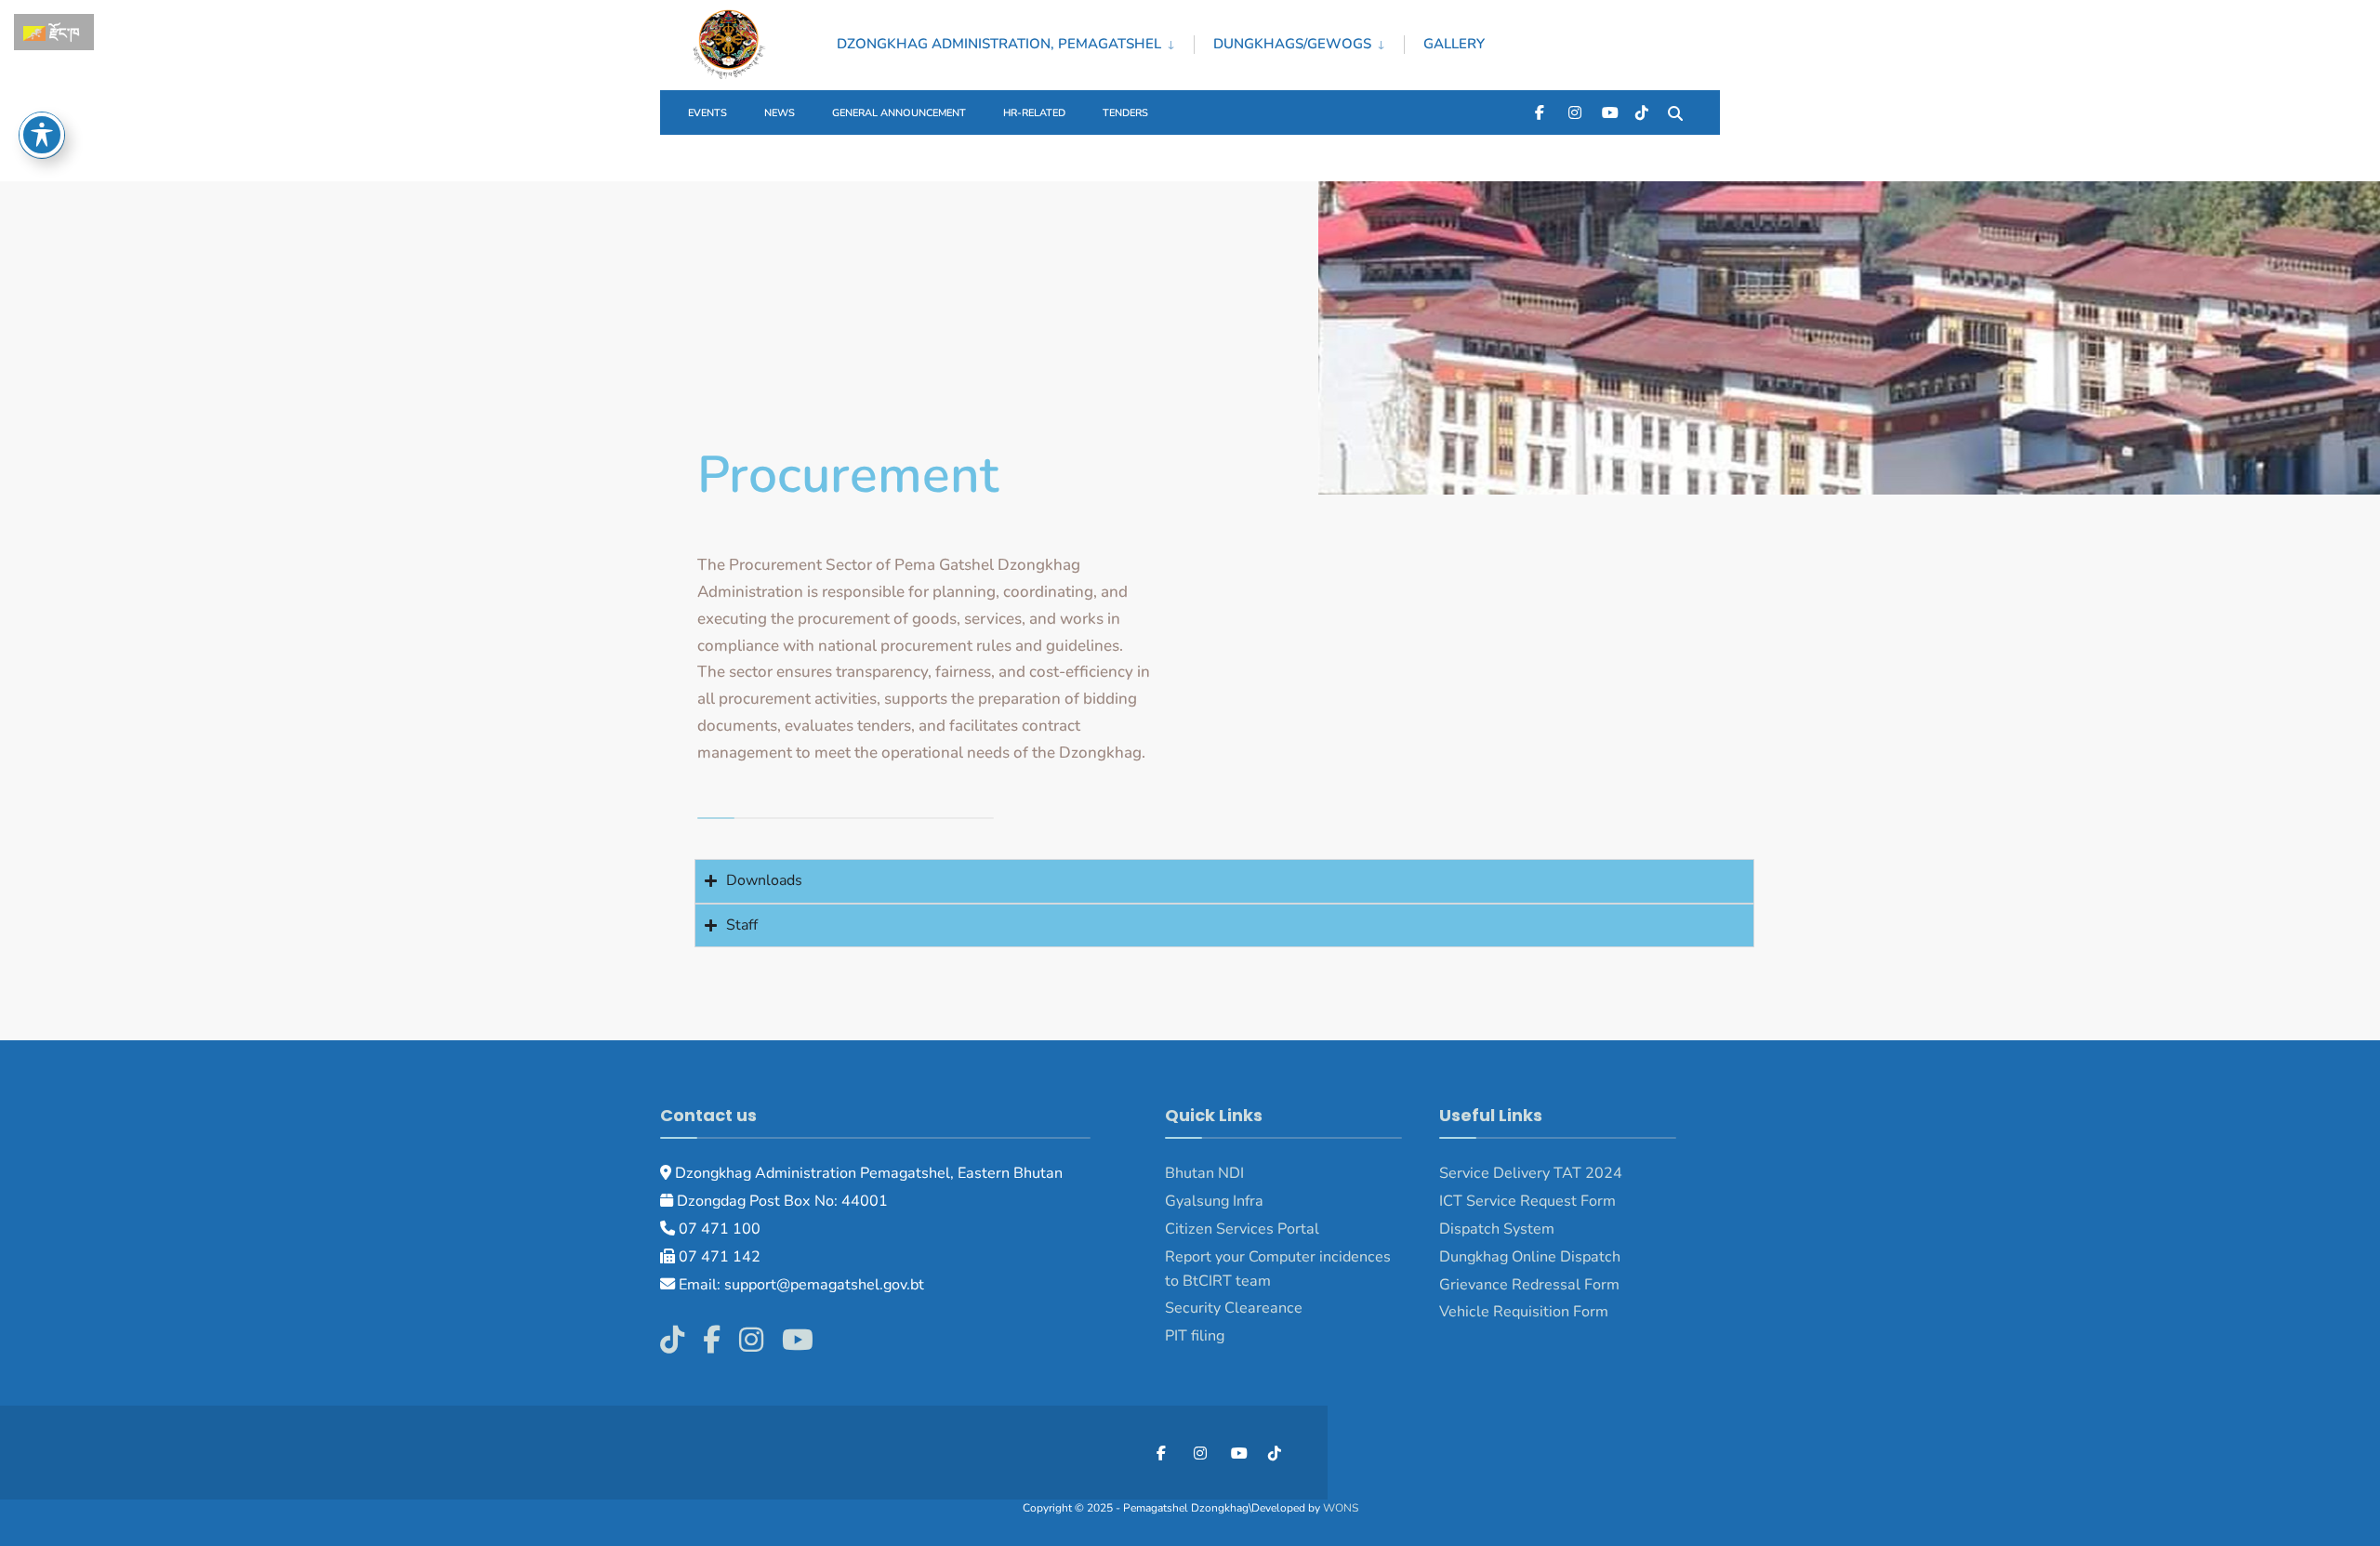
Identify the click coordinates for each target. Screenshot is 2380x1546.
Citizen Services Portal (1242, 1229)
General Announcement (899, 113)
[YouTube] (1608, 112)
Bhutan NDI (1204, 1173)
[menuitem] (1015, 41)
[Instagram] (1575, 112)
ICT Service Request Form (1527, 1201)
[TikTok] (1642, 112)
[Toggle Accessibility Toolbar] (42, 135)
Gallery (1454, 44)
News (780, 113)
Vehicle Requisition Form (1524, 1312)
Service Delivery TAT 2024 (1531, 1173)
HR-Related (1034, 113)
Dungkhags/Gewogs (1292, 44)
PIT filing (1195, 1336)
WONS (1341, 1508)
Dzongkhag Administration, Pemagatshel (999, 44)
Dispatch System (1497, 1229)
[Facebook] (1541, 112)
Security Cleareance (1234, 1308)
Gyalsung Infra (1214, 1201)
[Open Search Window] (1675, 112)
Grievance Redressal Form (1529, 1285)
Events (707, 113)
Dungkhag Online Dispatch (1530, 1257)
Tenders (1125, 113)
